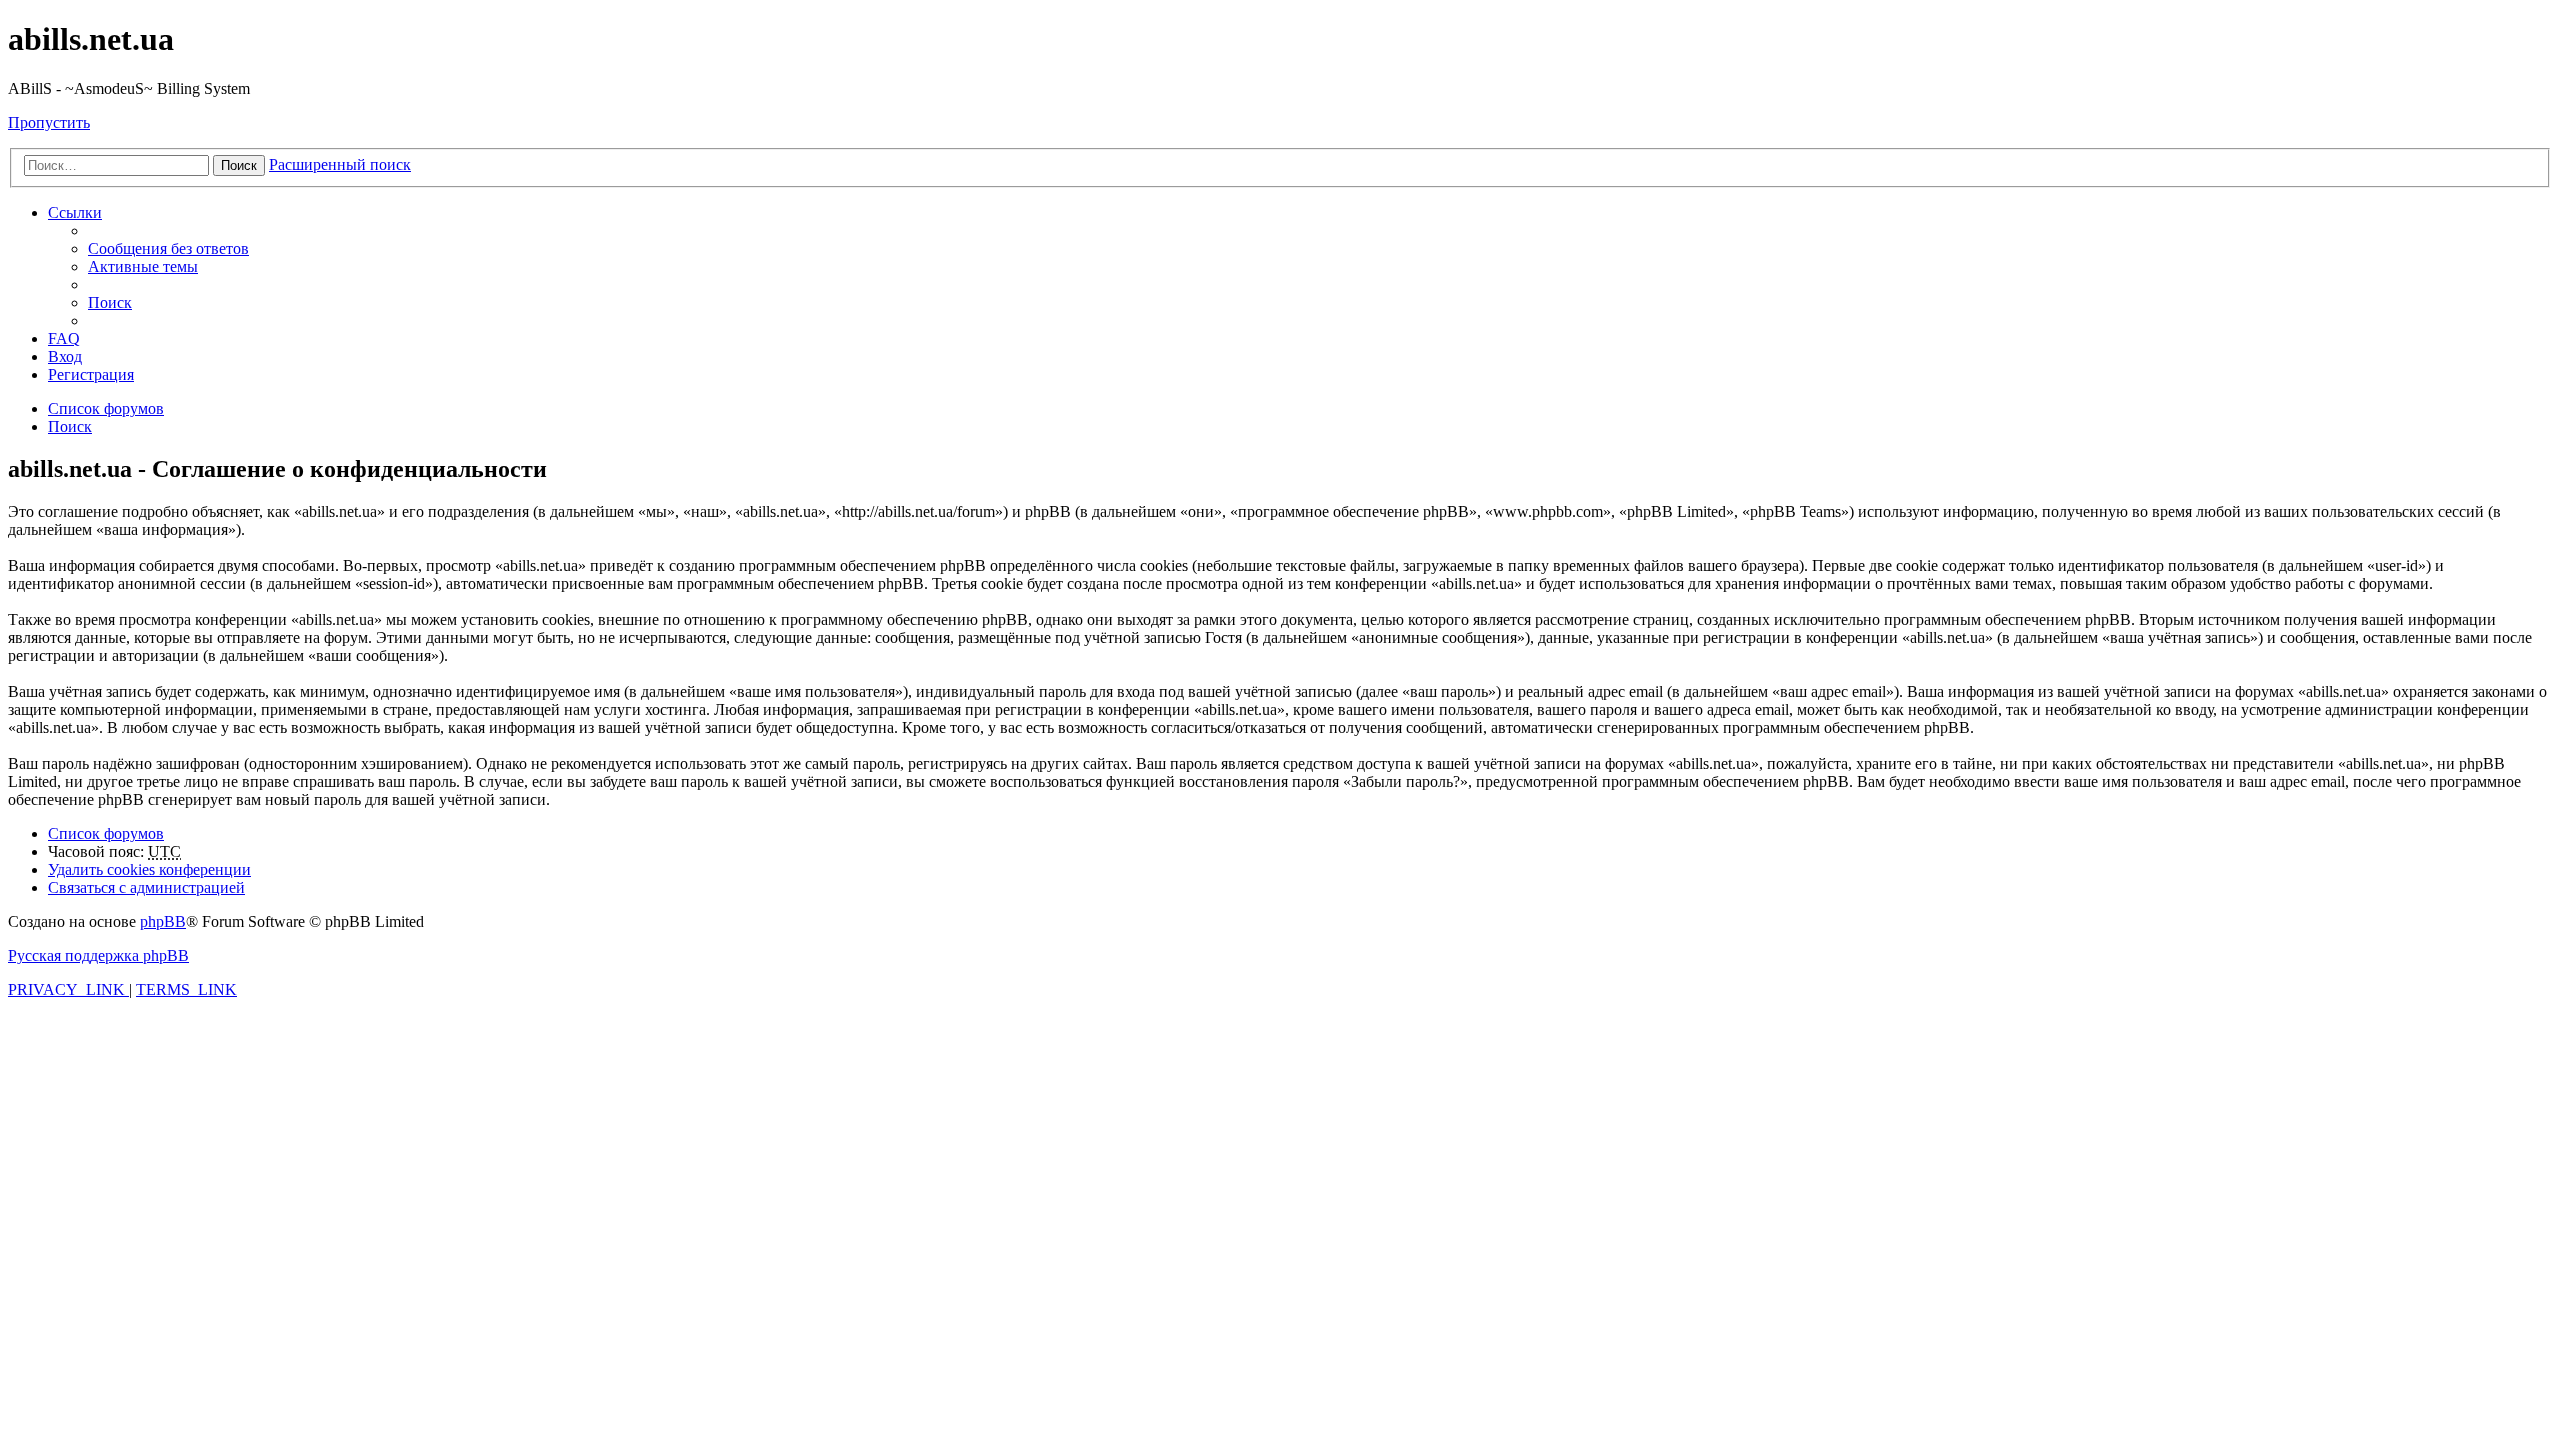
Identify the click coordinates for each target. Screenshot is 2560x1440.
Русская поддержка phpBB (98, 955)
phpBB (163, 921)
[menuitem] (168, 248)
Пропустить (49, 122)
